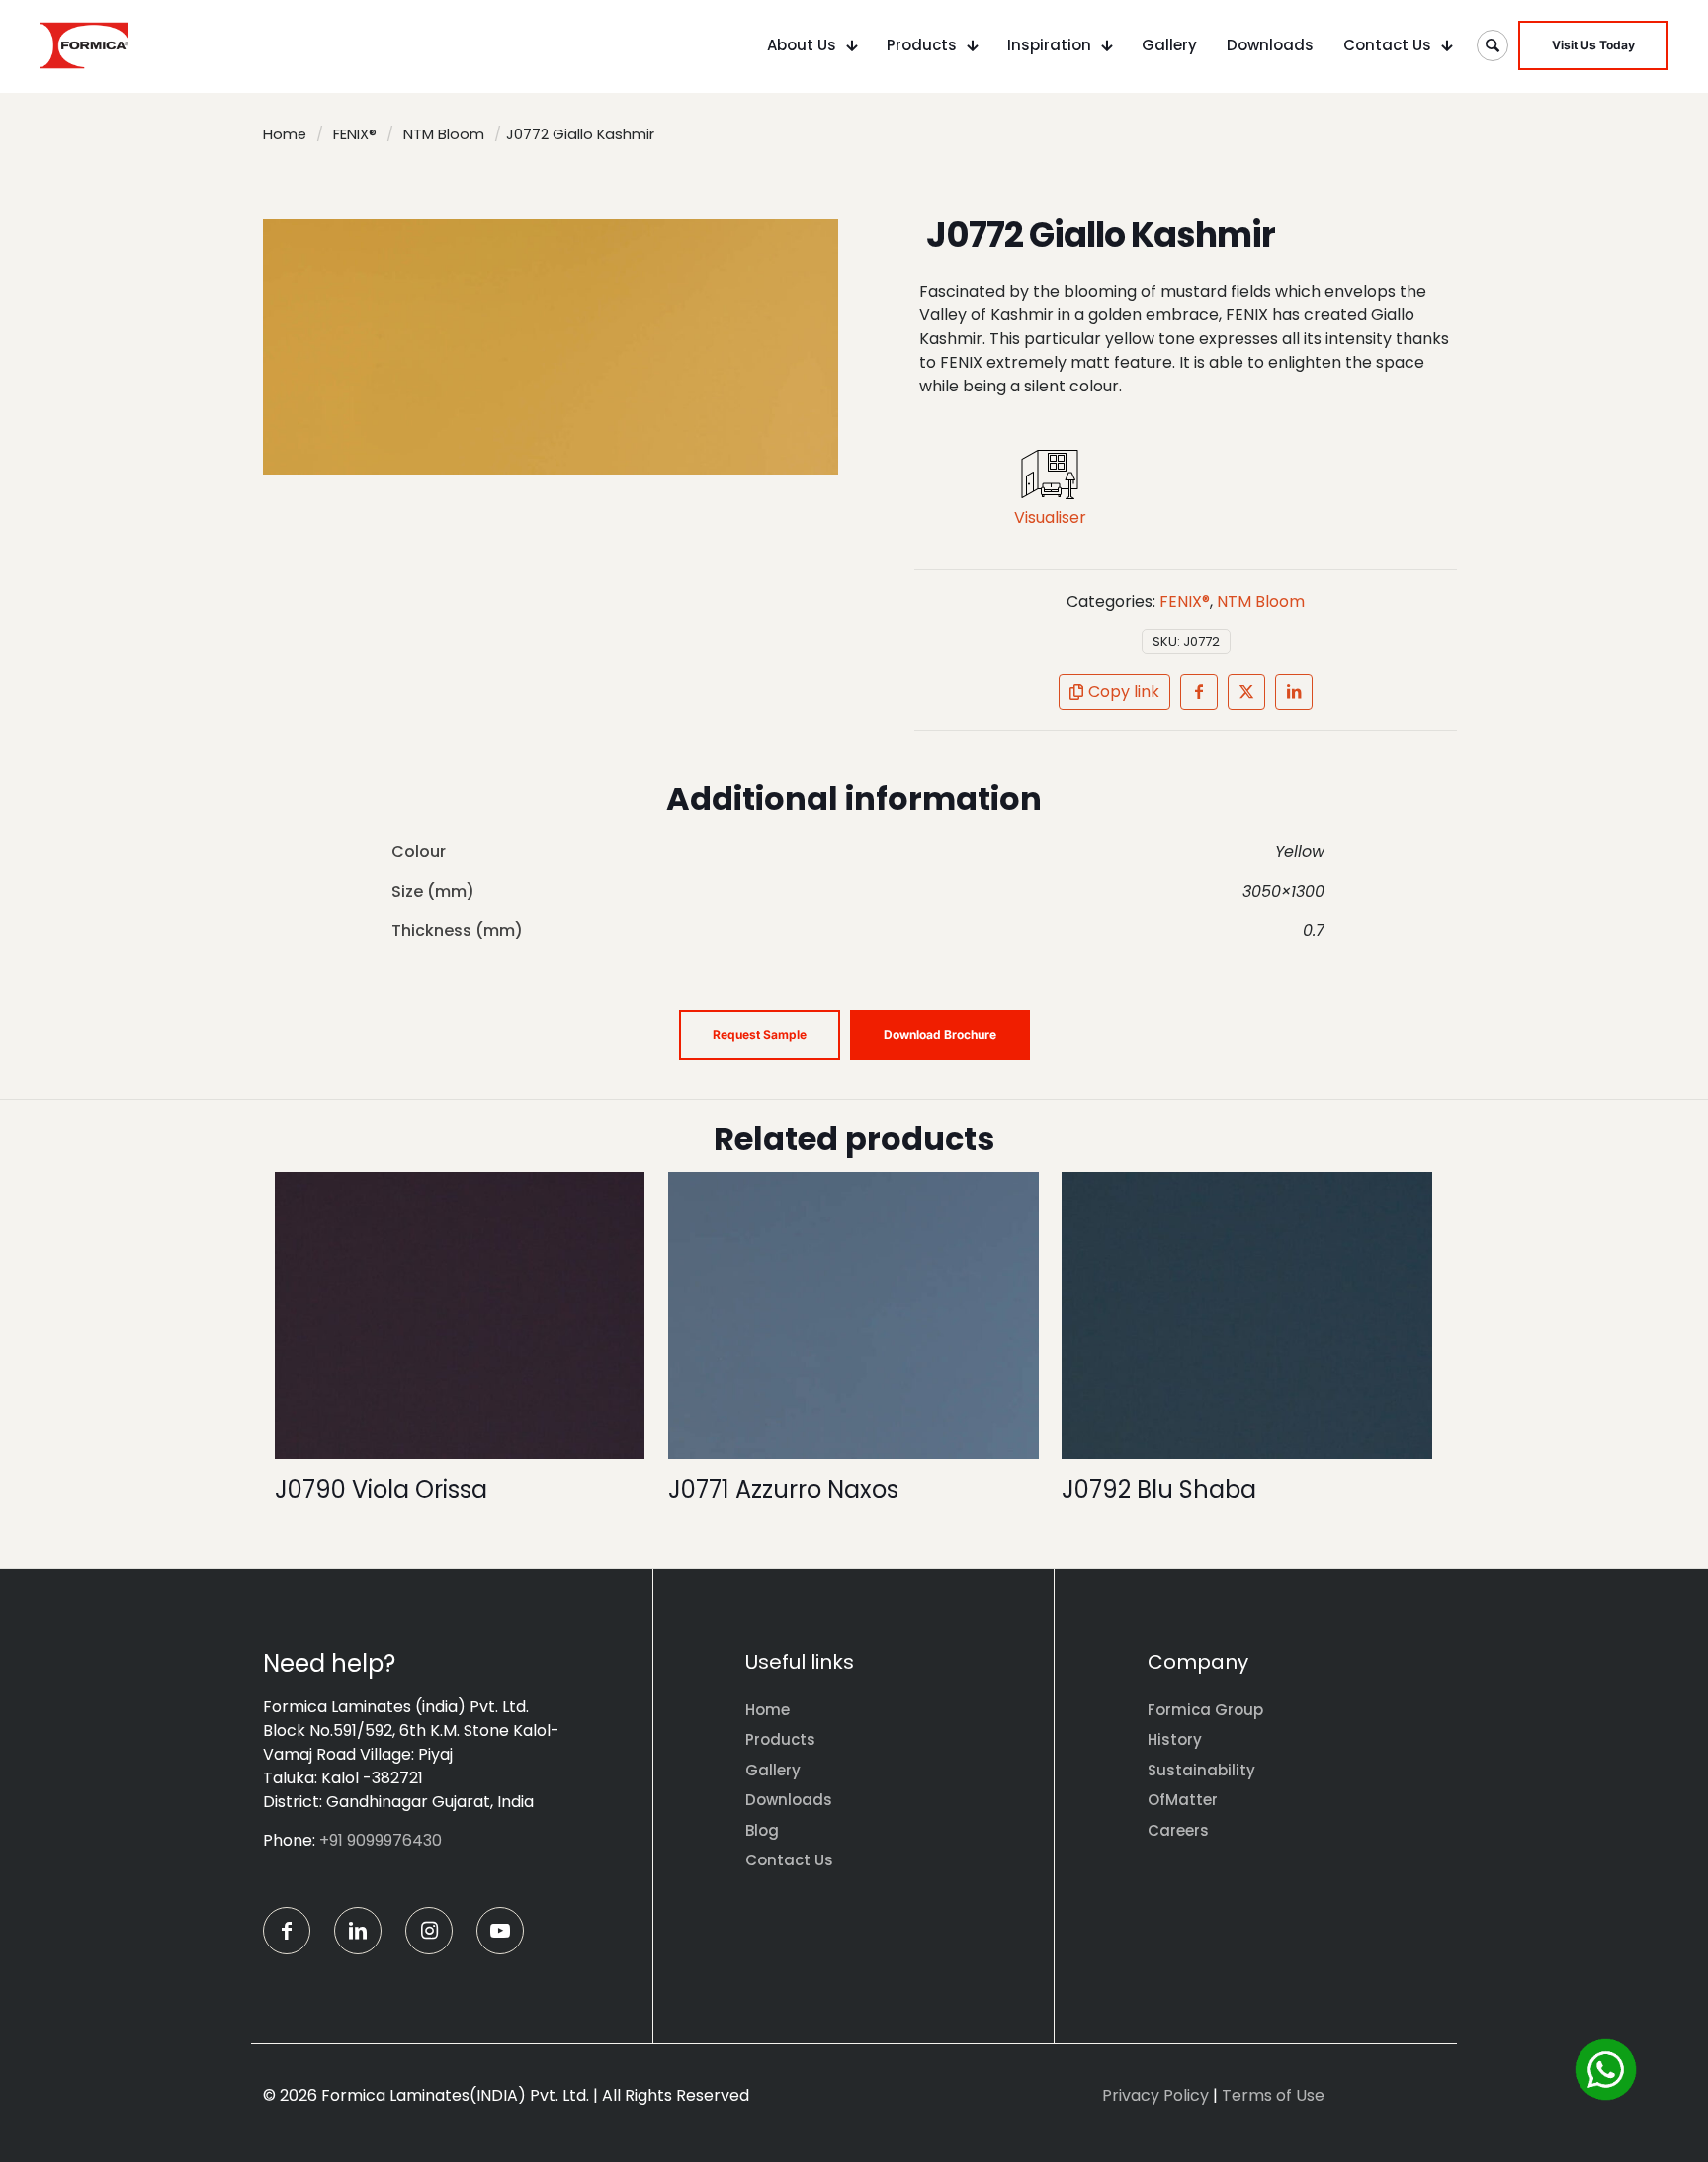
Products (780, 1739)
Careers (1178, 1830)
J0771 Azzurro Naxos (783, 1489)
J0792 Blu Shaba (1159, 1489)
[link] (1050, 475)
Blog (762, 1830)
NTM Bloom (444, 134)
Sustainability (1201, 1770)
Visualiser (1050, 518)
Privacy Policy (1155, 2095)
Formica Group (1205, 1710)
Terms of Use (1273, 2095)
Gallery (773, 1770)
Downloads (789, 1800)
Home (285, 134)
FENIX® (355, 134)
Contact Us (789, 1860)
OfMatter (1183, 1800)
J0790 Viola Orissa (381, 1489)
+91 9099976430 (381, 1840)
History (1175, 1739)
